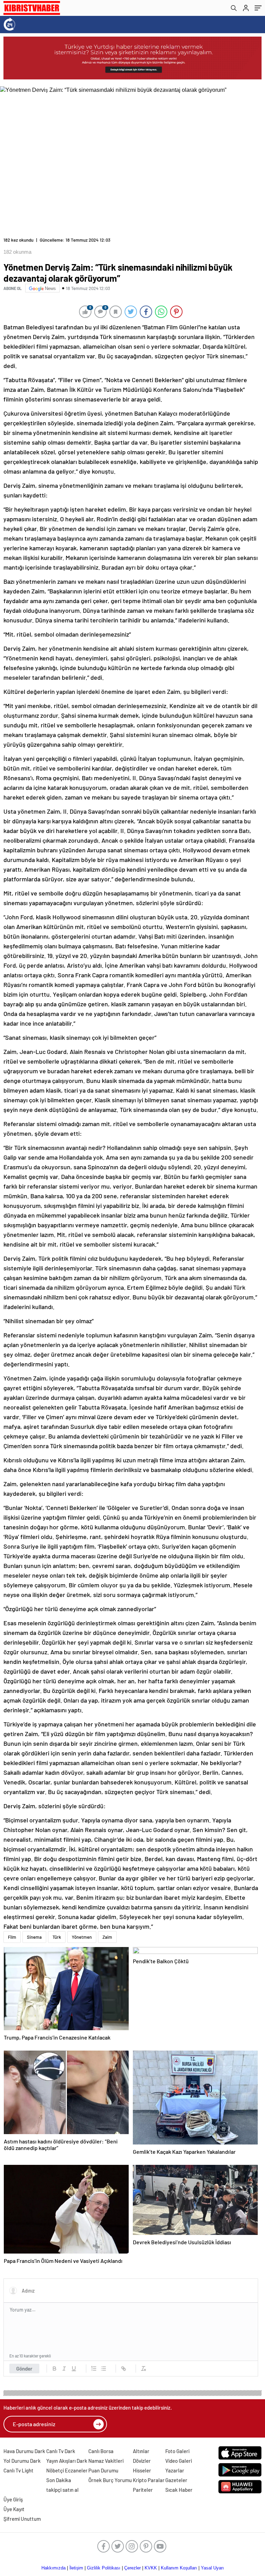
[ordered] (94, 2369)
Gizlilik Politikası (104, 2568)
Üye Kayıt (14, 2509)
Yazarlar (175, 2470)
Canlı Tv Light (18, 2470)
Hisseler (142, 2470)
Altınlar (141, 2451)
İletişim (76, 2568)
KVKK (151, 2568)
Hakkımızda (53, 2568)
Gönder (24, 2369)
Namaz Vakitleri (106, 2461)
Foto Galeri (177, 2451)
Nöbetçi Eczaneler (67, 2470)
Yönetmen (82, 1937)
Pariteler (143, 2490)
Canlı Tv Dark (61, 2451)
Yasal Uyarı (212, 2568)
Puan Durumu (103, 2470)
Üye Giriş (13, 2499)
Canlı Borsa (101, 2451)
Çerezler (132, 2568)
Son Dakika (59, 2480)
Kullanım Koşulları (179, 2568)
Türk (57, 1937)
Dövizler (142, 2461)
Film (12, 1937)
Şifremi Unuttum (22, 2519)
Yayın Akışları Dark (67, 2461)
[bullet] (104, 2369)
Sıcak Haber (179, 2490)
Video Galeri (179, 2461)
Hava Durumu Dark (24, 2451)
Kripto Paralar (149, 2480)
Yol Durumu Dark (22, 2461)
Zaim (107, 1937)
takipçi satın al (62, 2490)
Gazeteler (176, 2480)
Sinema (34, 1937)
